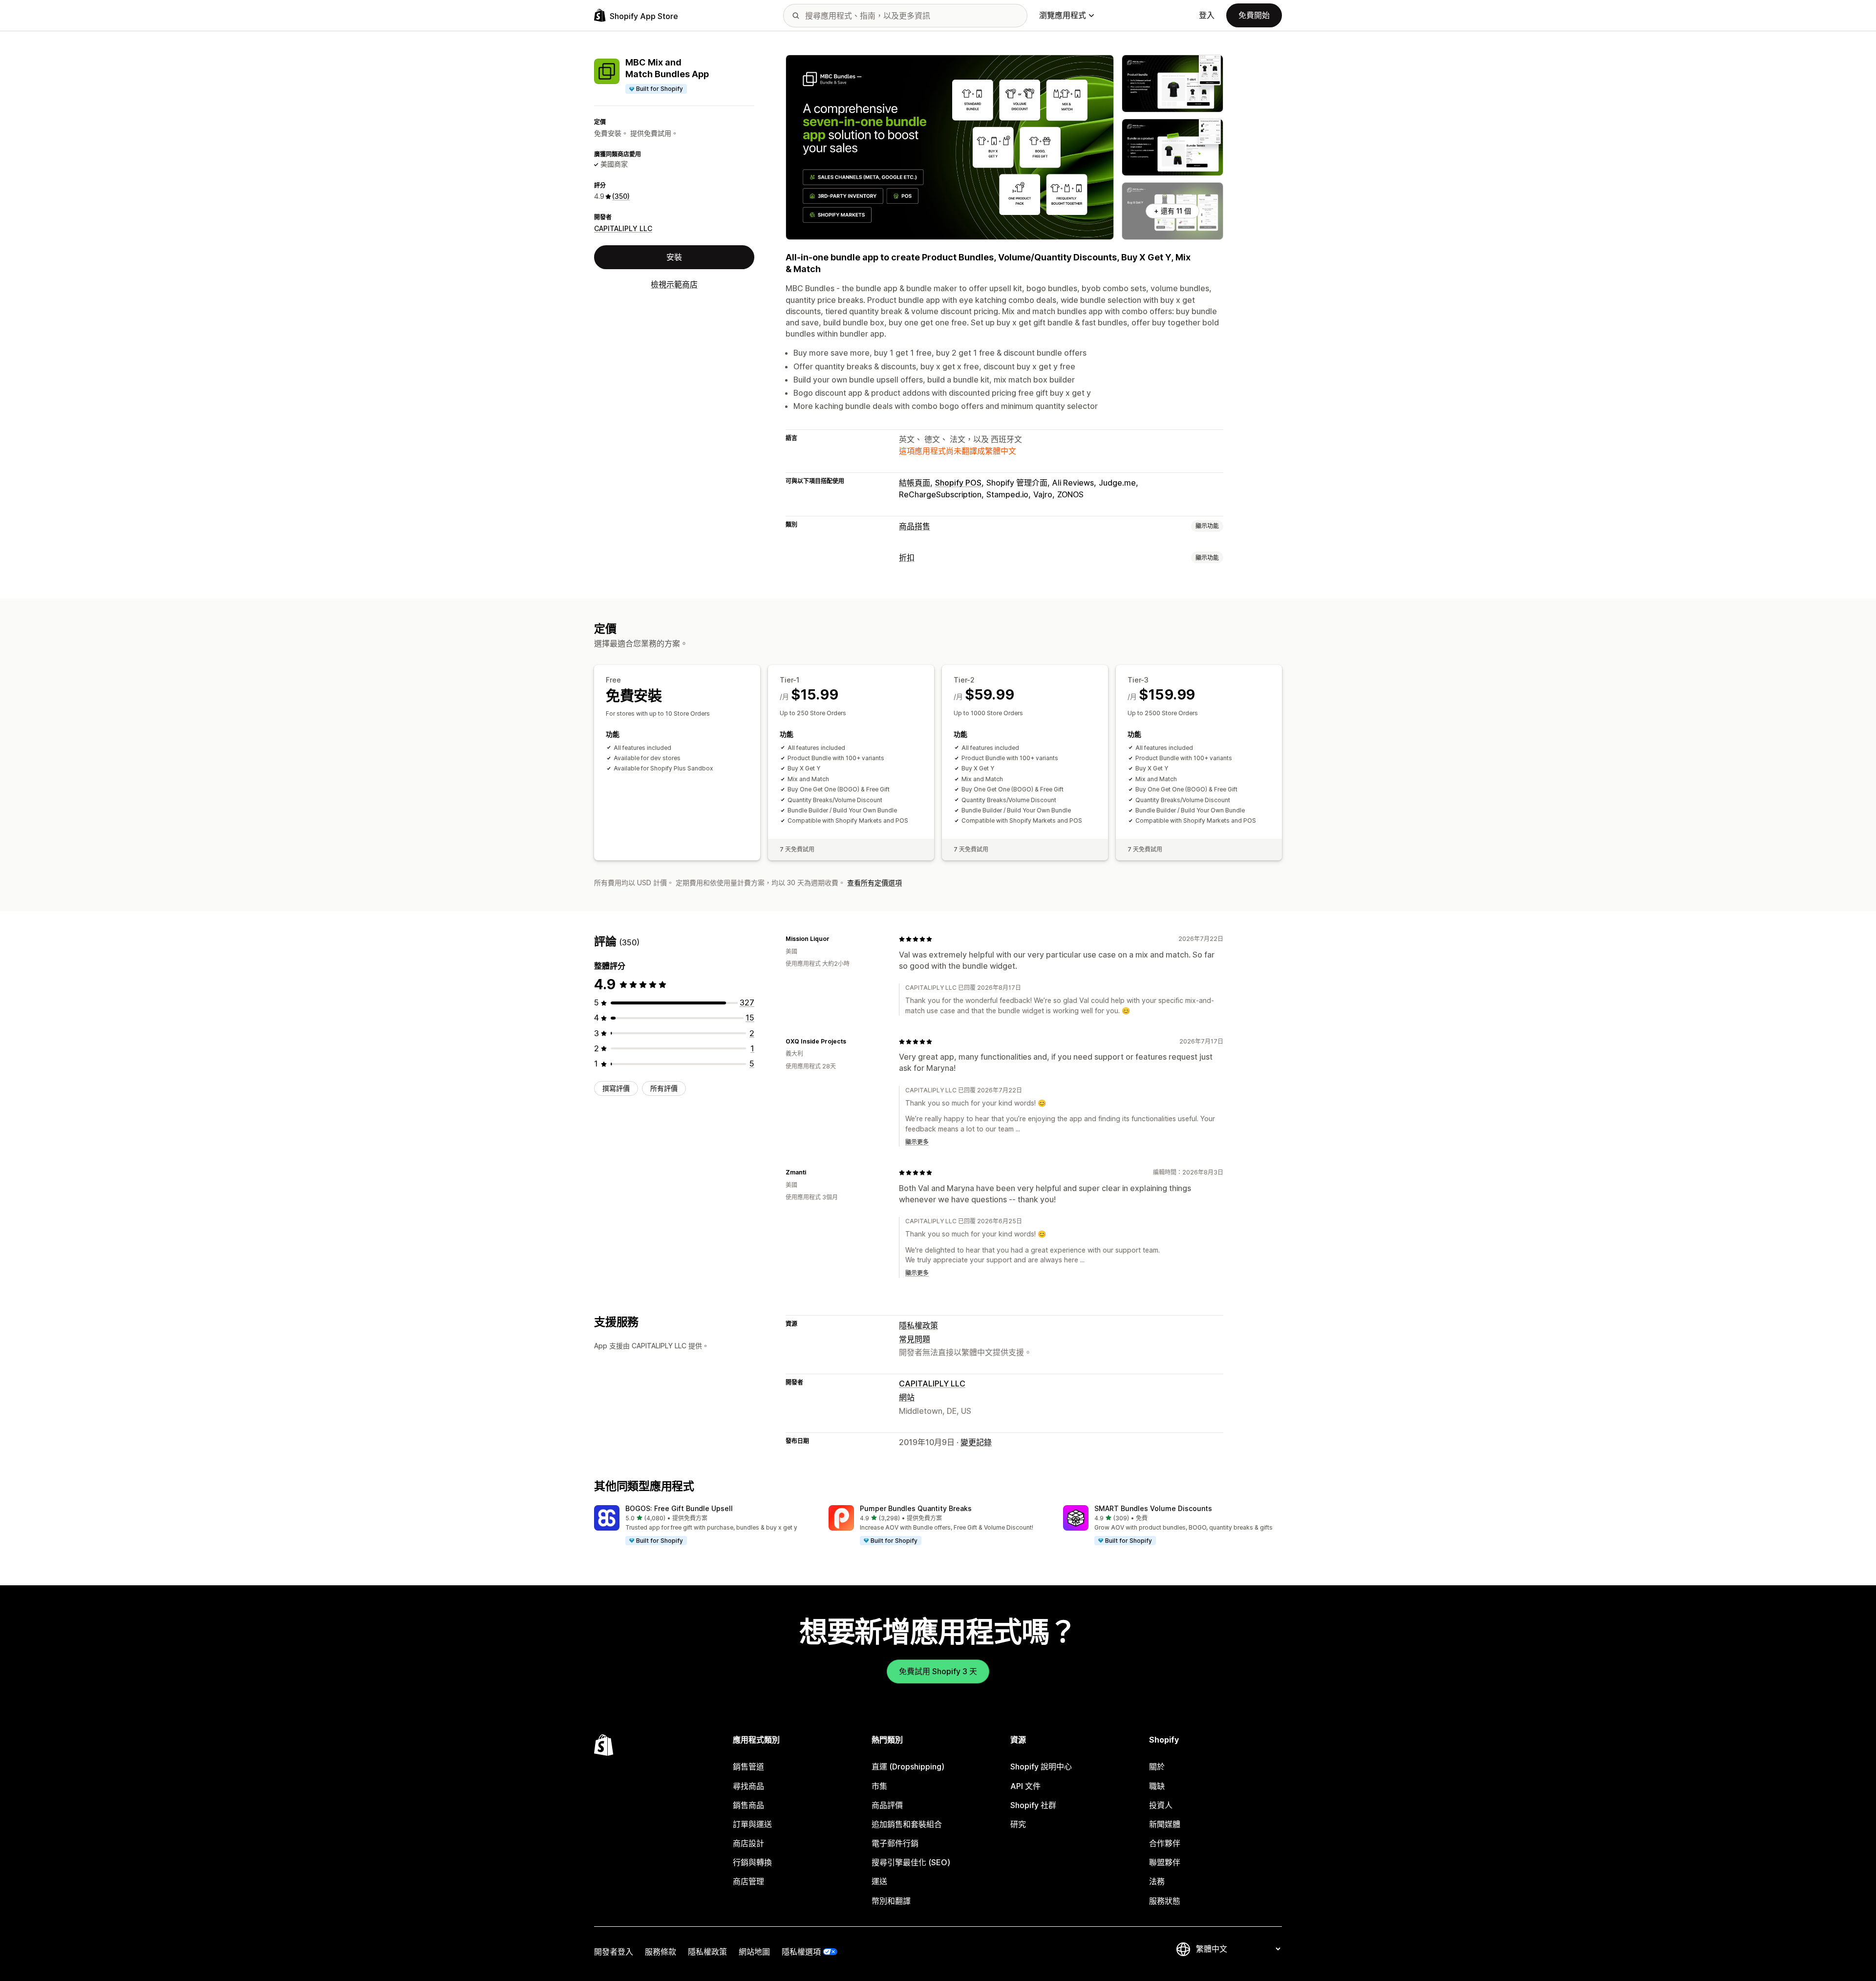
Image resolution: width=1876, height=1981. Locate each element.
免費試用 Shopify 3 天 (938, 1671)
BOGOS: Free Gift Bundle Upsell (679, 1508)
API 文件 (1025, 1786)
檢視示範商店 (674, 285)
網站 (907, 1397)
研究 (1018, 1824)
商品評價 (887, 1805)
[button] (703, 1526)
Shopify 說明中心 (1041, 1767)
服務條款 (661, 1952)
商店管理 (748, 1881)
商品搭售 (915, 526)
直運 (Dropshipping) (908, 1767)
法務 (1157, 1881)
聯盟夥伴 (1165, 1862)
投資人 (1161, 1805)
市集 (879, 1786)
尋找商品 (748, 1786)
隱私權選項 (801, 1952)
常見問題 (915, 1339)
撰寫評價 (616, 1088)
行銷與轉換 (752, 1862)
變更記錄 (976, 1442)
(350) (621, 196)
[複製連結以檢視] (835, 939)
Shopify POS (958, 483)
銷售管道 (748, 1767)
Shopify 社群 (1033, 1805)
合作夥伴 (1165, 1843)
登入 (1207, 15)
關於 (1157, 1767)
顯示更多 (917, 1142)
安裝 (674, 257)
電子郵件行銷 (895, 1843)
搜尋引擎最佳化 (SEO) (911, 1862)
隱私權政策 (918, 1325)
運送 (879, 1881)
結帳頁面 (915, 483)
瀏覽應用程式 (1063, 15)
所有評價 (664, 1088)
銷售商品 (748, 1805)
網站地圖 (754, 1952)
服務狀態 (1165, 1901)
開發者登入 (614, 1952)
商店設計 (748, 1843)
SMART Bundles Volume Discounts (1153, 1508)
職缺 (1157, 1786)
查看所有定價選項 (874, 883)
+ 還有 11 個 (1172, 211)
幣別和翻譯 (891, 1901)
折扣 (907, 557)
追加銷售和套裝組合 (907, 1824)
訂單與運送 (752, 1824)
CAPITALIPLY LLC (623, 228)
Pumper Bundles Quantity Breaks (916, 1508)
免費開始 (1254, 15)
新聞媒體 (1165, 1824)
